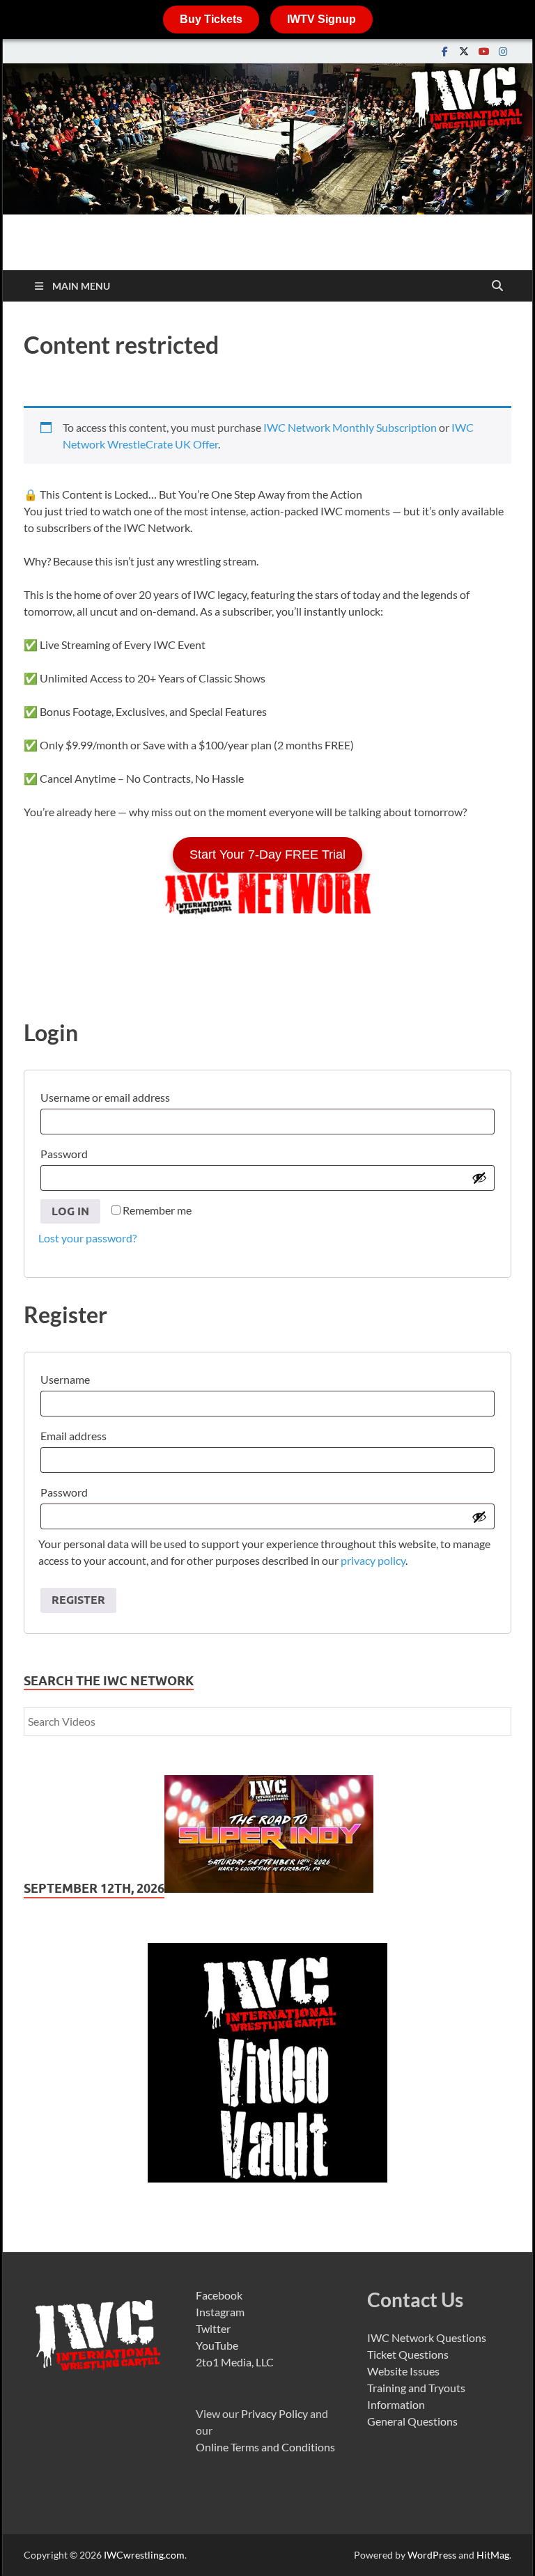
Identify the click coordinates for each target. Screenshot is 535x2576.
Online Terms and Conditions (265, 2447)
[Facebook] (444, 51)
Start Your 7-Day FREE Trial (267, 854)
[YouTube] (483, 51)
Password (67, 1152)
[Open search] (497, 286)
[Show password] (479, 1178)
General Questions (412, 2421)
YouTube (217, 2345)
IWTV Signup (321, 19)
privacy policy (373, 1560)
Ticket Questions (408, 2354)
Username (68, 1377)
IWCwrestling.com (144, 2555)
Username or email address (108, 1095)
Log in (70, 1211)
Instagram (220, 2312)
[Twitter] (464, 51)
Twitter (213, 2328)
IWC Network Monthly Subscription (350, 427)
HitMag (493, 2555)
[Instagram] (503, 51)
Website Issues (403, 2371)
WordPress (432, 2555)
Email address (77, 1434)
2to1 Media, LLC (235, 2362)
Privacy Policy (274, 2413)
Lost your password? (87, 1238)
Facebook (219, 2295)
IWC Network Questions (427, 2337)
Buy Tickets (211, 19)
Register (78, 1600)
